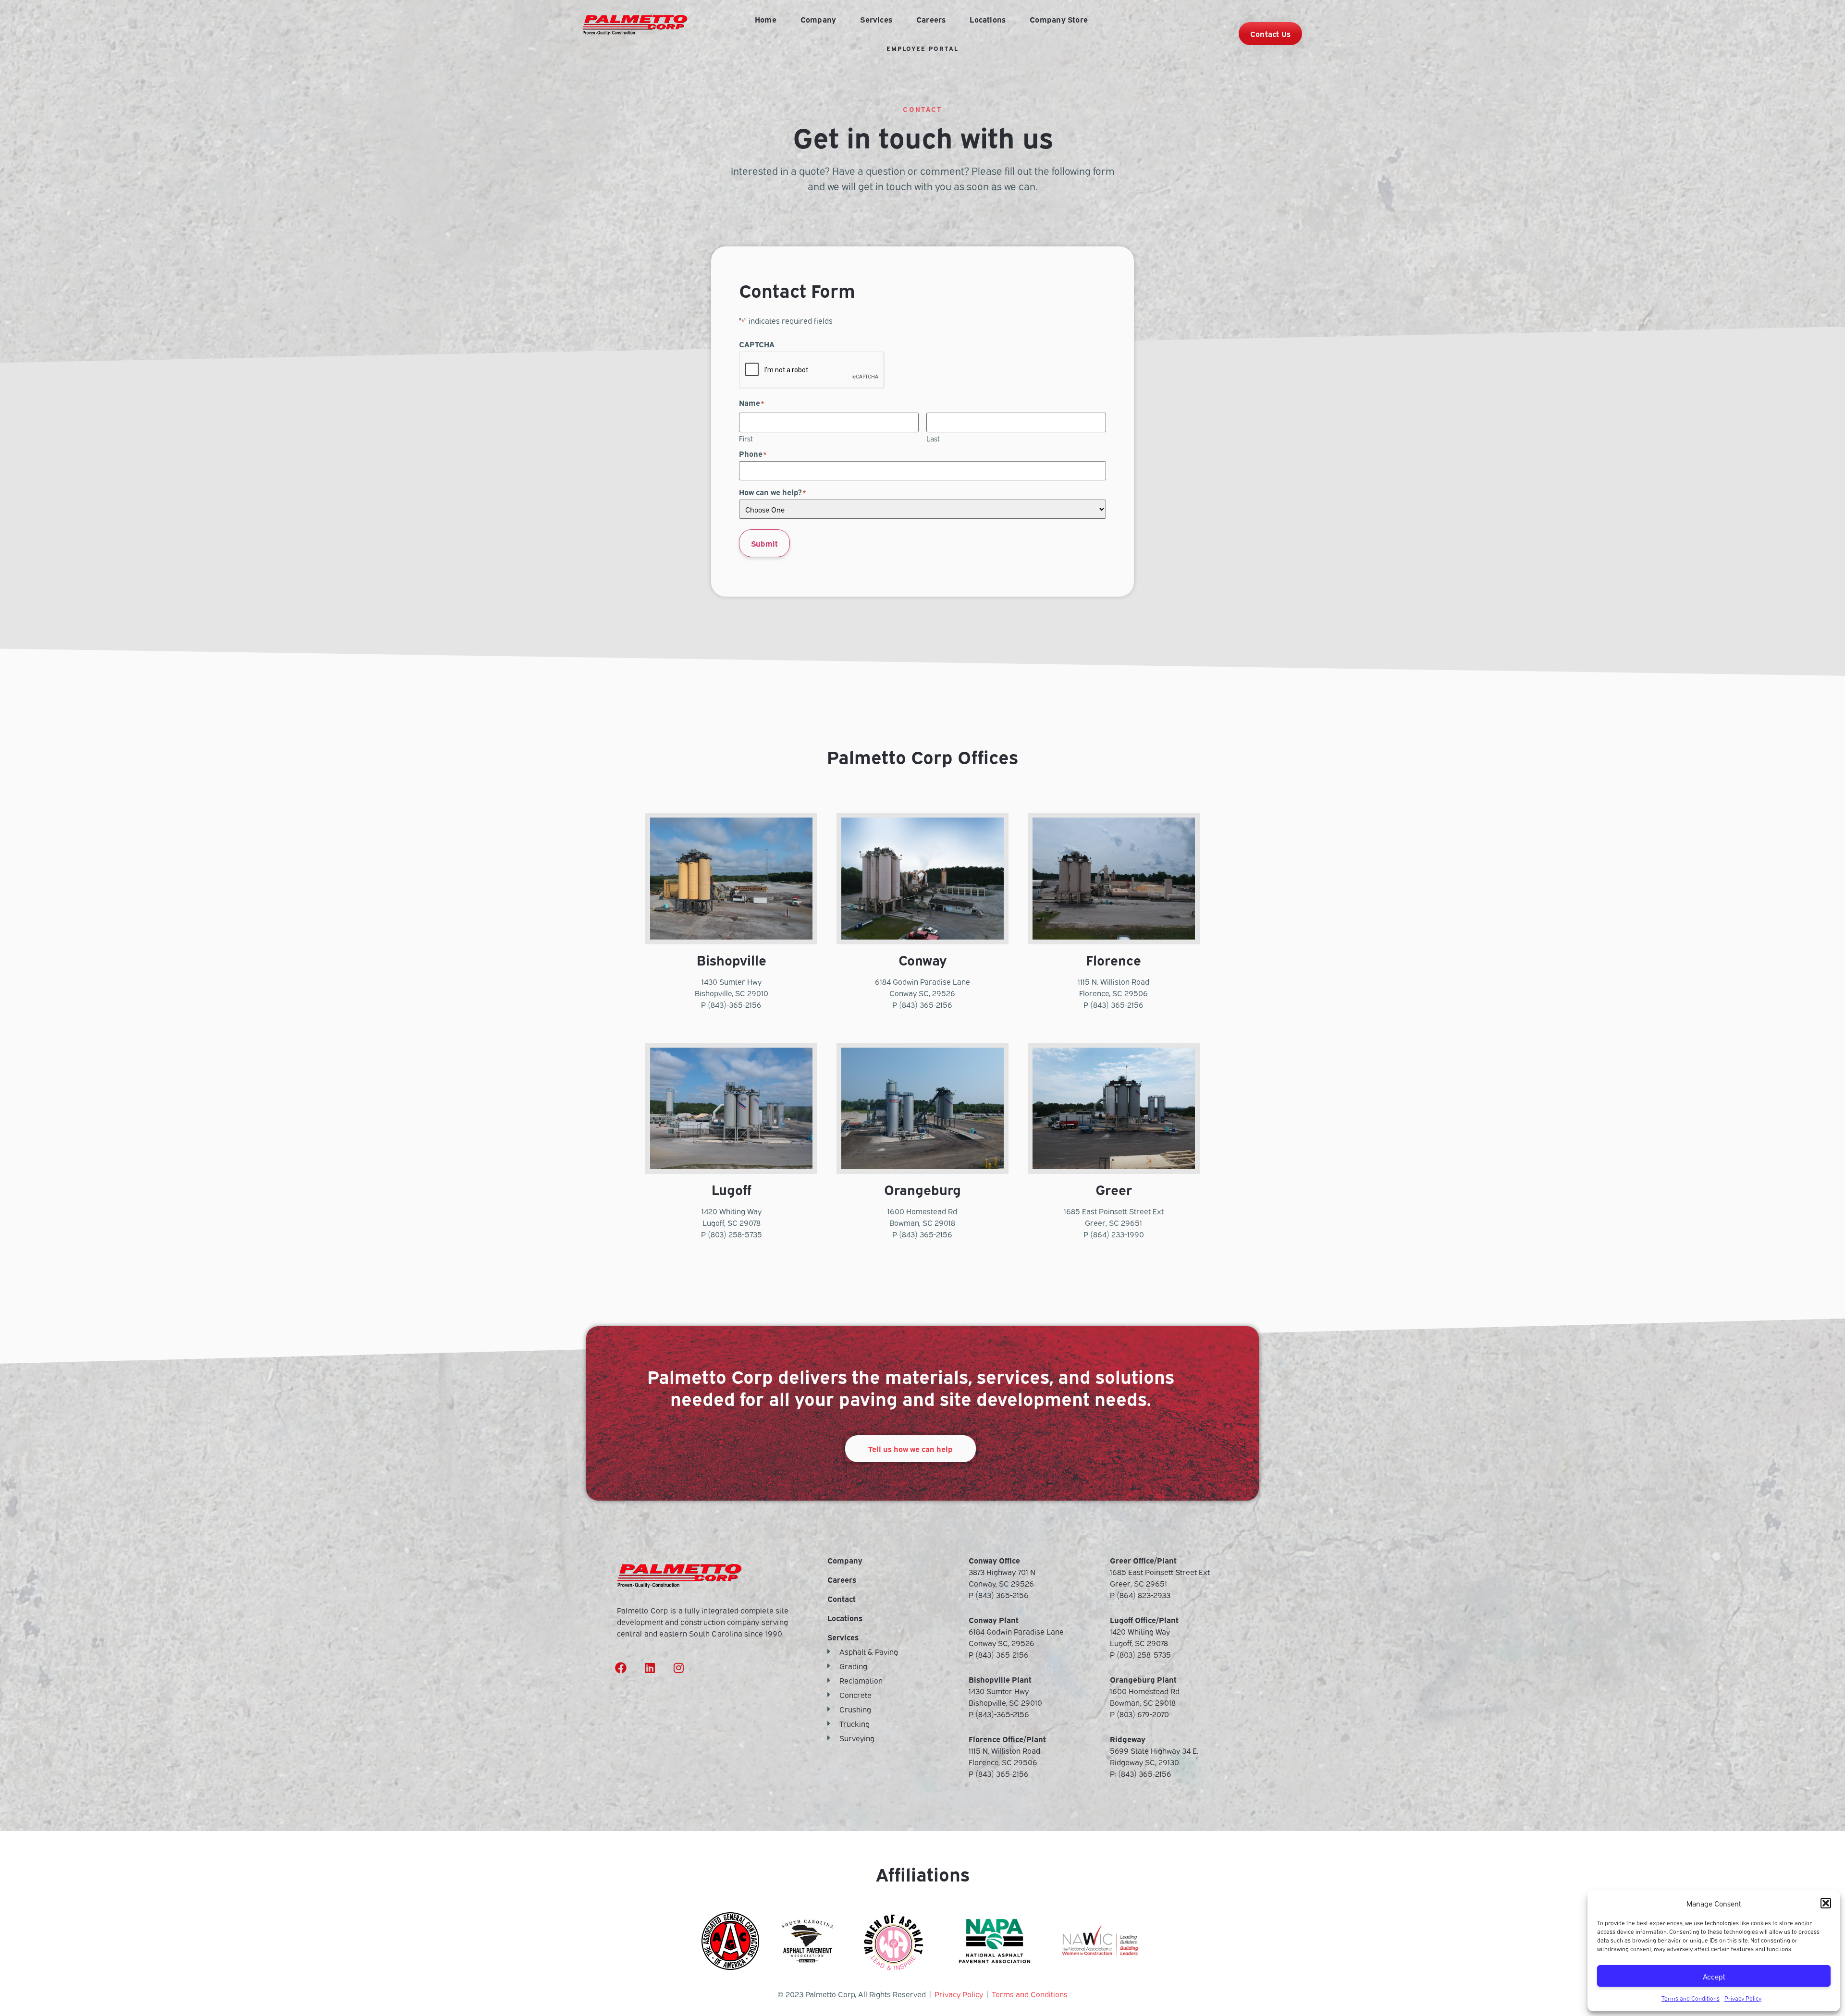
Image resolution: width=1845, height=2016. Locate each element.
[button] (1826, 1903)
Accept (1714, 1976)
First (746, 438)
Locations (988, 19)
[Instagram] (678, 1668)
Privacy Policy (1743, 1998)
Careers (931, 19)
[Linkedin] (650, 1668)
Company (818, 19)
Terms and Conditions (1691, 1998)
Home (766, 19)
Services (876, 19)
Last (933, 438)
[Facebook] (621, 1668)
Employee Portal (922, 48)
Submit (764, 543)
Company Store (1059, 19)
